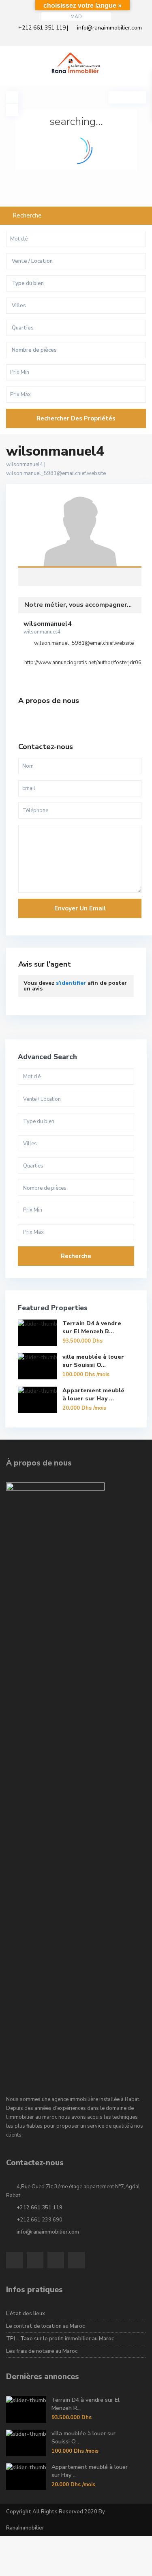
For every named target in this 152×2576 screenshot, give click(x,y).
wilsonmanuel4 (80, 533)
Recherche (76, 1256)
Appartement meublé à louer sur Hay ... (93, 1395)
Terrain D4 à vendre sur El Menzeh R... (92, 1327)
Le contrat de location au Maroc (45, 2326)
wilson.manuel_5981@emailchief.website (56, 473)
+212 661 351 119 (42, 28)
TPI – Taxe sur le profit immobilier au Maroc (60, 2339)
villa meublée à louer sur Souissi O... (93, 1361)
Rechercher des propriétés (76, 418)
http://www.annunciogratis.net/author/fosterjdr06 (83, 663)
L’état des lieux (26, 2314)
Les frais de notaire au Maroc (42, 2351)
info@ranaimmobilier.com (109, 28)
